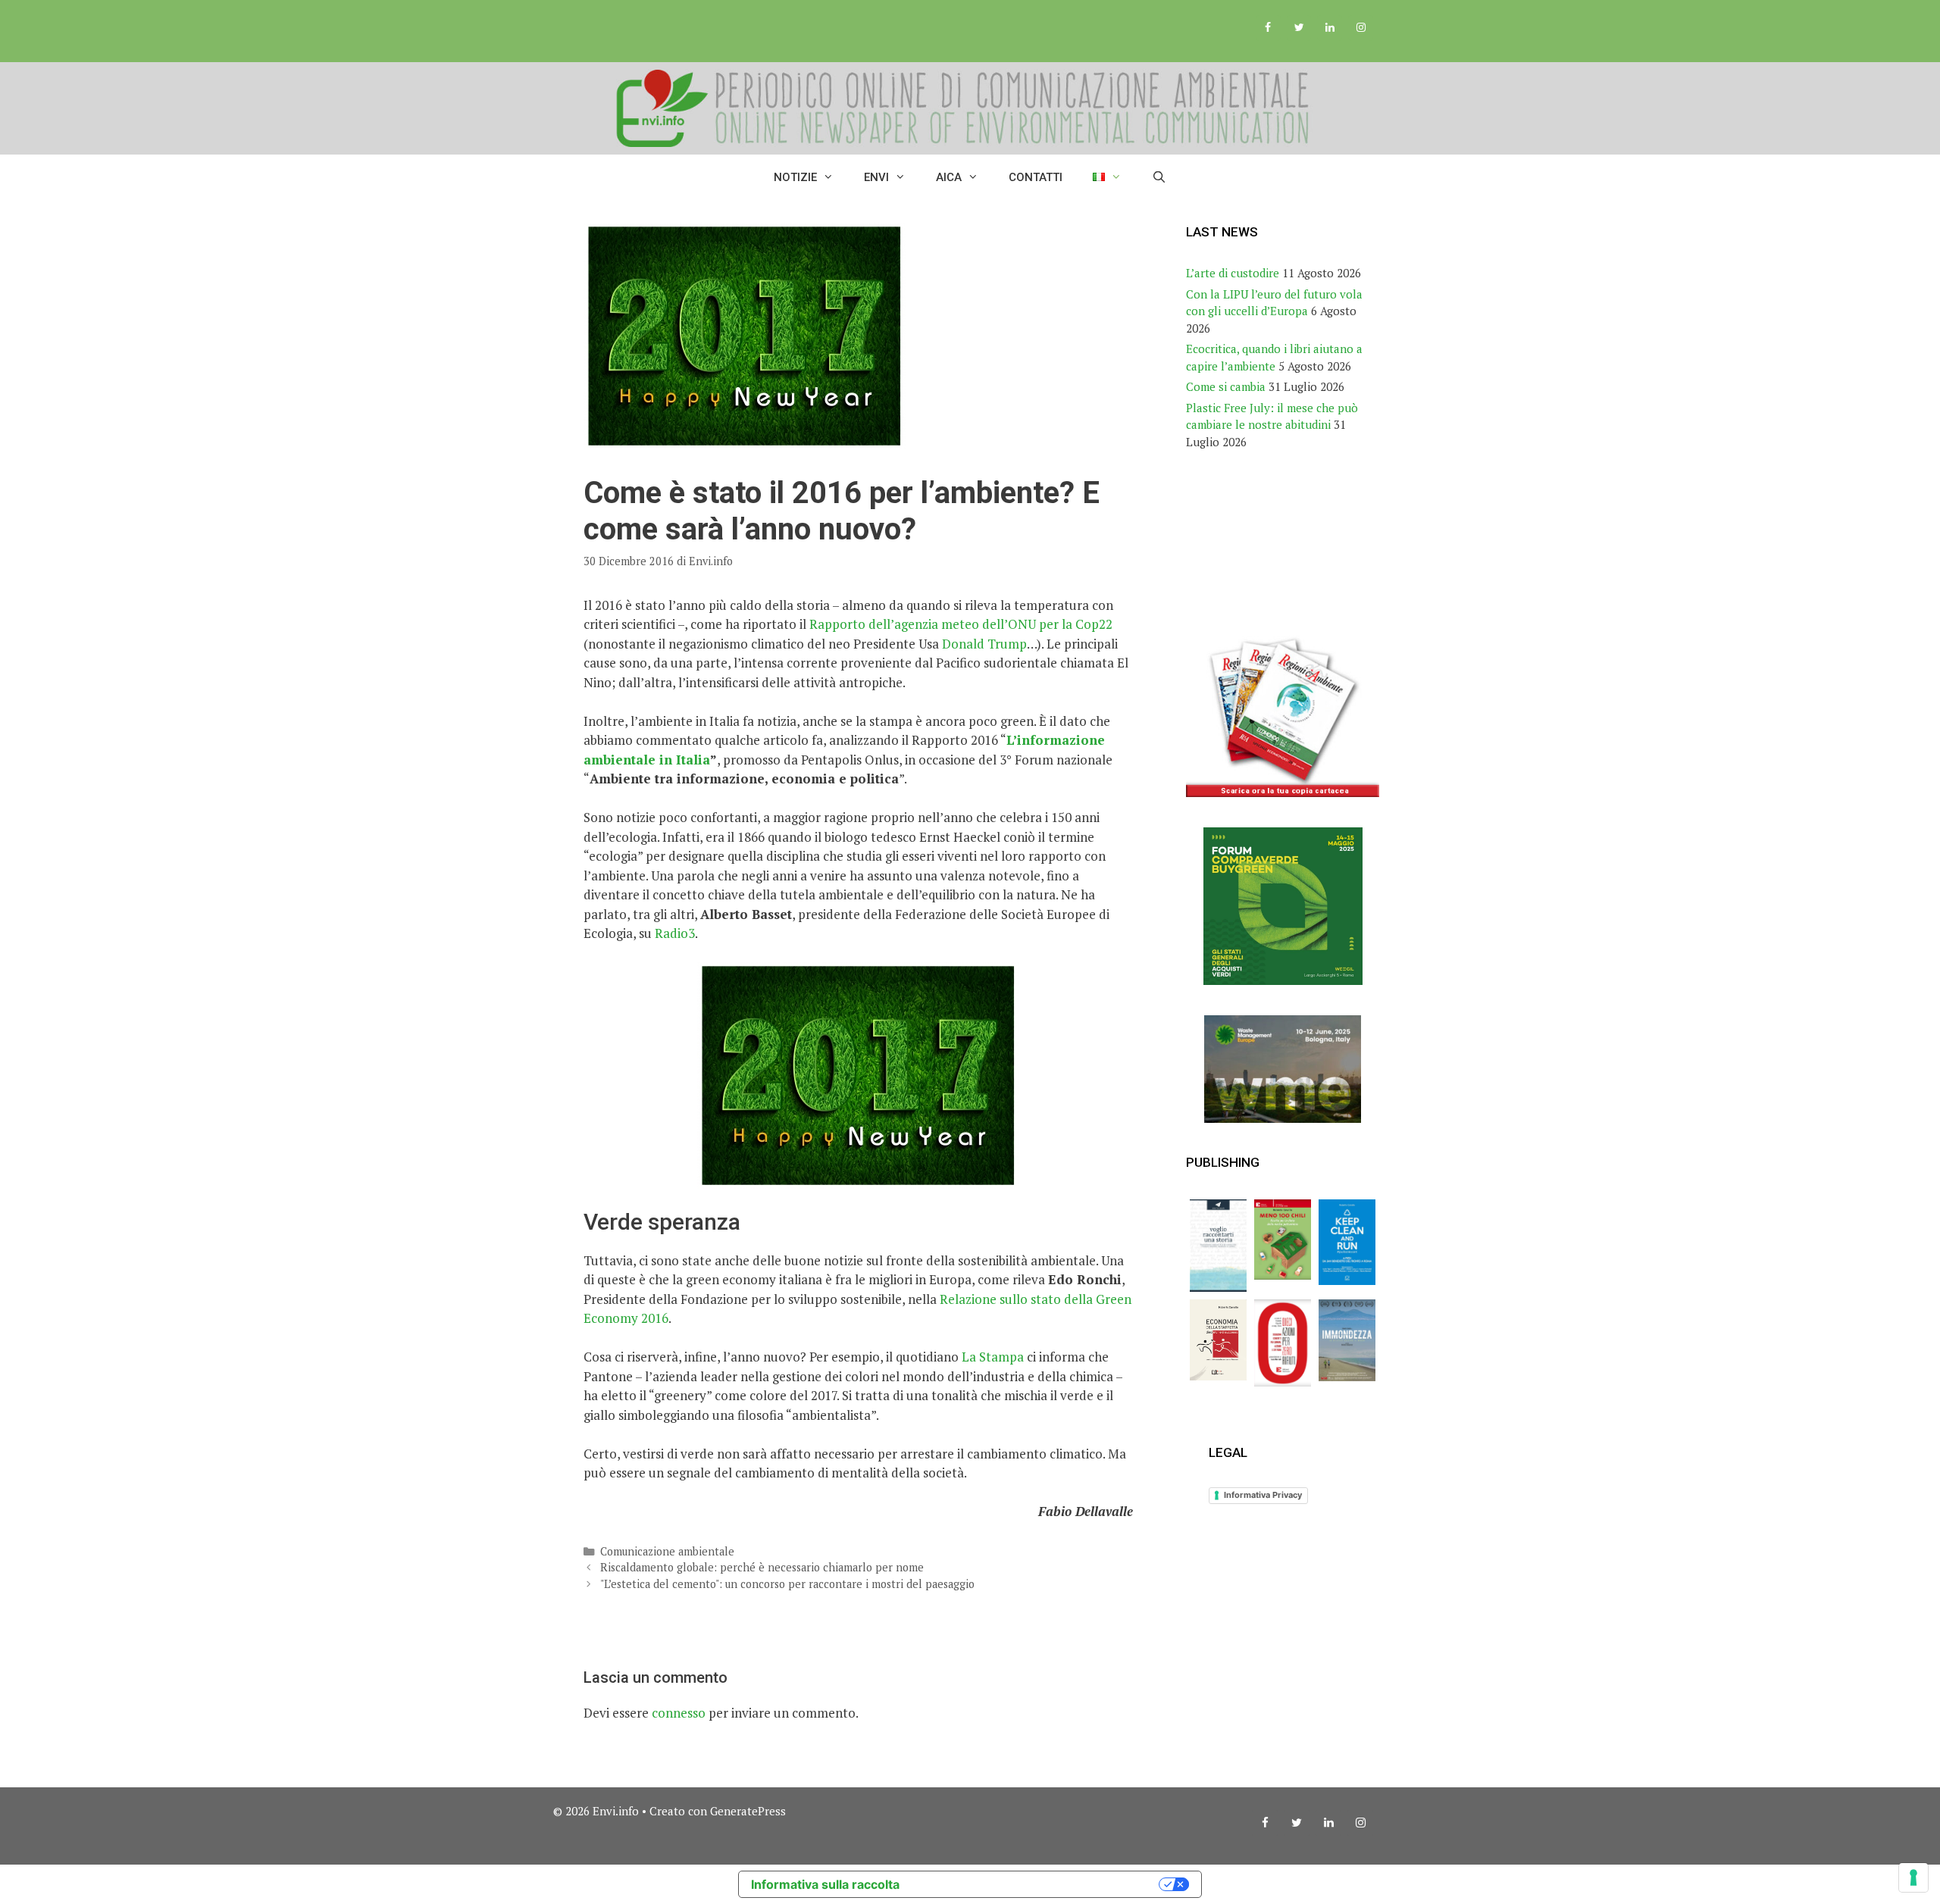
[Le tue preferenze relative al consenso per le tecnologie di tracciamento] (1913, 1877)
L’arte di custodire (1233, 273)
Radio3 (675, 933)
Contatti (1036, 177)
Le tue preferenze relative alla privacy (1037, 1884)
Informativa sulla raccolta (825, 1884)
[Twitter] (1299, 28)
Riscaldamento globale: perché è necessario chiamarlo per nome (762, 1567)
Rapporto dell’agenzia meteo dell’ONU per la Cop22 (961, 624)
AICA (949, 177)
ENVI (876, 177)
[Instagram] (1361, 28)
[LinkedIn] (1330, 28)
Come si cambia (1226, 386)
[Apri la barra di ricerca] (1159, 177)
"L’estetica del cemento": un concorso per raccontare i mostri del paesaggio (787, 1584)
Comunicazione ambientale (667, 1551)
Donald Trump (984, 644)
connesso (679, 1713)
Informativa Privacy (1263, 1495)
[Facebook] (1268, 28)
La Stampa (993, 1357)
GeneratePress (748, 1811)
